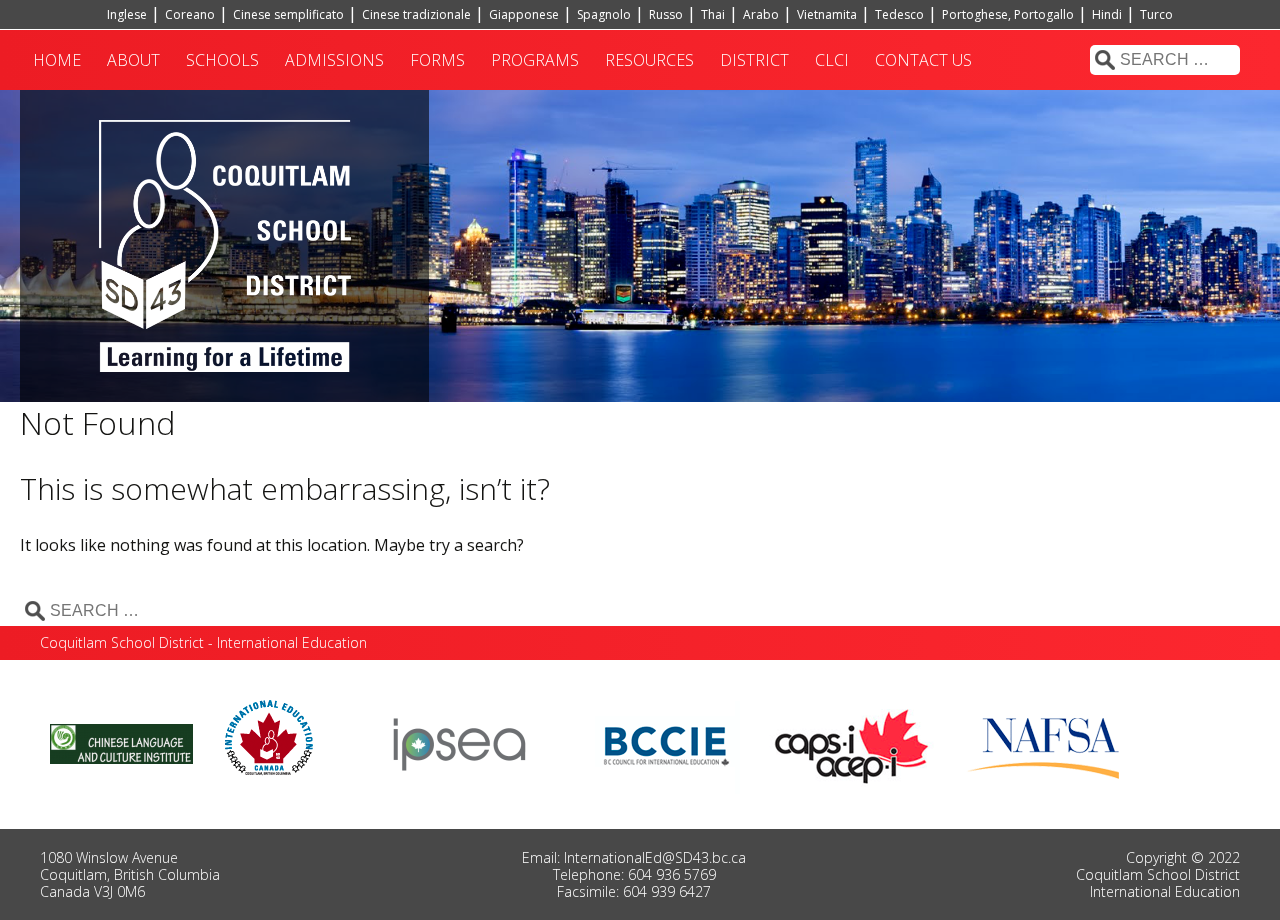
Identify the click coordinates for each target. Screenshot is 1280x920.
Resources (649, 60)
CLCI (832, 60)
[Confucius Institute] (121, 742)
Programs (535, 60)
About (133, 60)
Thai (713, 14)
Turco (1156, 14)
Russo (666, 14)
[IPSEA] (459, 742)
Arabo (761, 14)
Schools (222, 60)
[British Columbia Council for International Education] (667, 742)
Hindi (1107, 14)
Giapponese (524, 14)
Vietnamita (827, 14)
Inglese (127, 14)
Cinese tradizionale (416, 14)
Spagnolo (604, 14)
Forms (437, 60)
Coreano (190, 14)
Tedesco (899, 14)
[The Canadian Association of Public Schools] (852, 742)
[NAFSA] (1048, 742)
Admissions (334, 60)
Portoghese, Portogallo (1008, 14)
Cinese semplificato (288, 14)
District (754, 60)
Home (57, 60)
